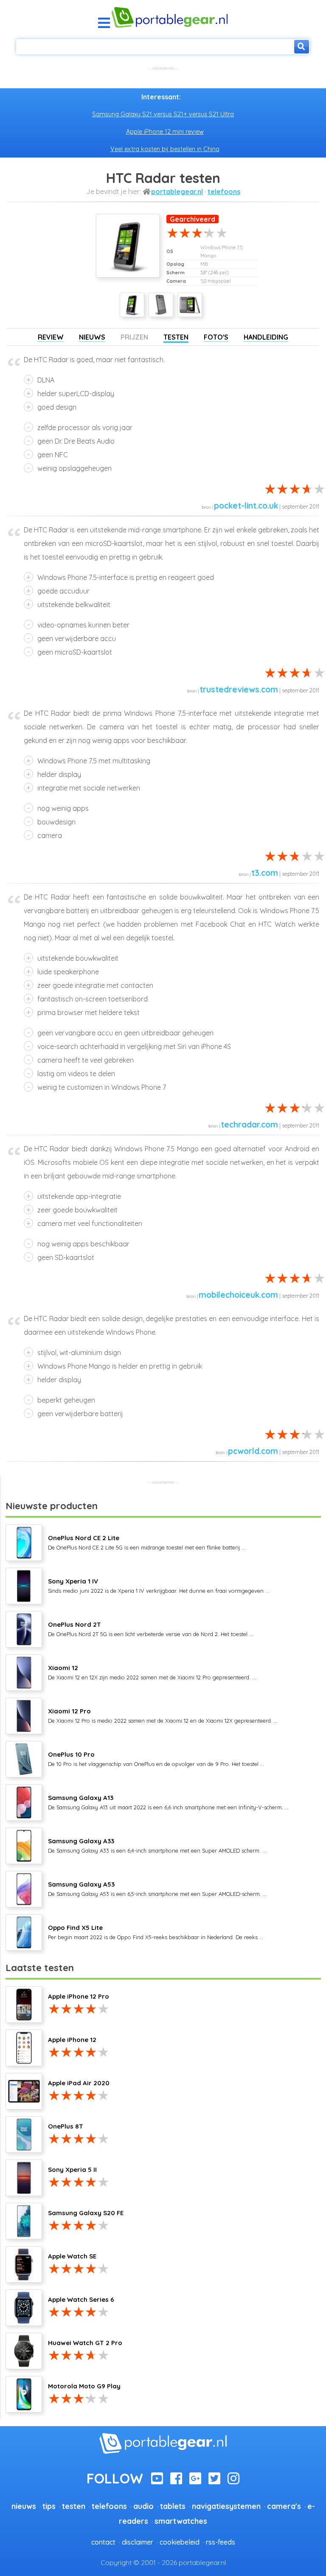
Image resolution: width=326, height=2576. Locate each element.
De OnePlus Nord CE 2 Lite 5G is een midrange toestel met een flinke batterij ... (147, 1542)
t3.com (265, 873)
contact (103, 2542)
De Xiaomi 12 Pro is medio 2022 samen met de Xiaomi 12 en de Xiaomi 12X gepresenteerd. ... (163, 1715)
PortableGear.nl (177, 191)
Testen (176, 337)
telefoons (224, 191)
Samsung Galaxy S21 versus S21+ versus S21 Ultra (163, 114)
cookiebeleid (180, 2542)
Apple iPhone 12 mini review (165, 132)
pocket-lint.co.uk (246, 506)
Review (51, 337)
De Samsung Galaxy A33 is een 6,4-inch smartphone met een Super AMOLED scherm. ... (157, 1845)
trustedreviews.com (239, 689)
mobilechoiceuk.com (238, 1295)
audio (143, 2506)
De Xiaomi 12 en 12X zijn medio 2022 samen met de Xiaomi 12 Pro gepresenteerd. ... (152, 1672)
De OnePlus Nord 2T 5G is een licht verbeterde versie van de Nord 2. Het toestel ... (150, 1629)
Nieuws (92, 337)
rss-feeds (221, 2542)
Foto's (216, 337)
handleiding (266, 337)
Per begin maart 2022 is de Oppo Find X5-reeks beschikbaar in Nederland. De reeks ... (156, 1932)
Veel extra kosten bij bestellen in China (165, 149)
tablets (173, 2506)
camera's (284, 2506)
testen (74, 2506)
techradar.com (249, 1125)
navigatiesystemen (226, 2506)
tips (49, 2506)
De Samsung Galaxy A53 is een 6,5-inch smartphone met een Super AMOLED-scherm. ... (157, 1889)
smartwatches (181, 2521)
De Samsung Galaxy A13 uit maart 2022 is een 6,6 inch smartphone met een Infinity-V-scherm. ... (168, 1802)
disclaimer (138, 2542)
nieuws (24, 2506)
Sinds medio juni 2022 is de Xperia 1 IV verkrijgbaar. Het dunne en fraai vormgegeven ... (159, 1586)
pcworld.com (253, 1451)
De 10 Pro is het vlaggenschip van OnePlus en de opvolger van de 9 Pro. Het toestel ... (156, 1759)
